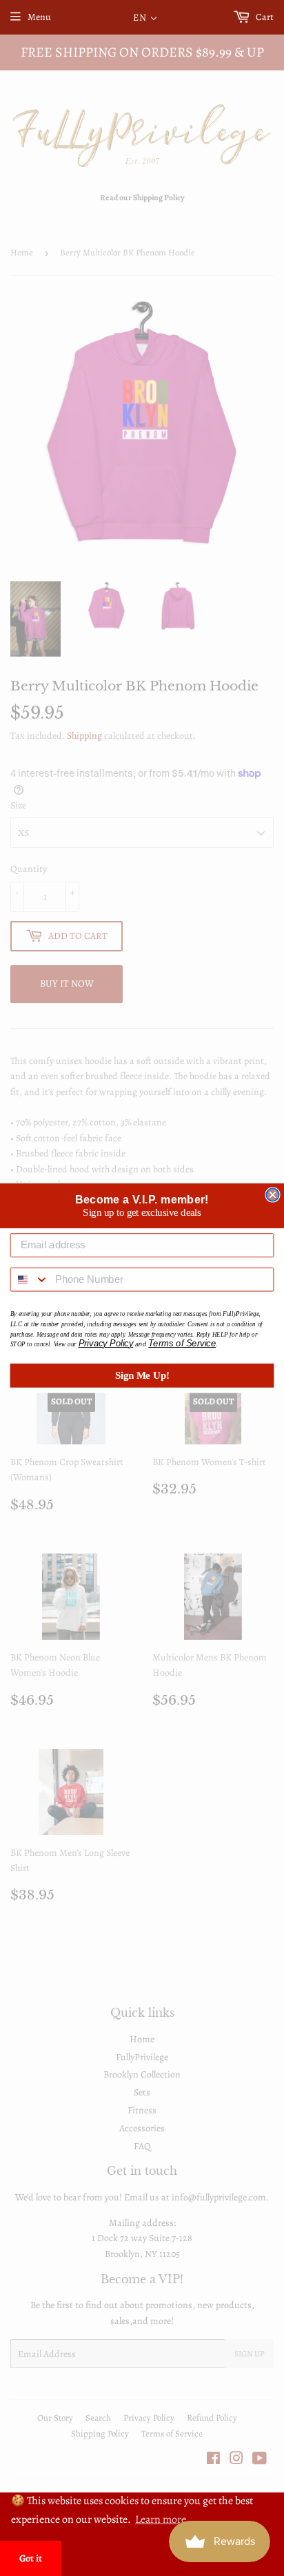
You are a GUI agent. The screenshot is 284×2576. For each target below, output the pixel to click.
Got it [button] (31, 2558)
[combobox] (30, 1280)
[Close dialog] (272, 1194)
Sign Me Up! (142, 1375)
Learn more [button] (161, 2519)
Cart (264, 17)
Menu (39, 17)
